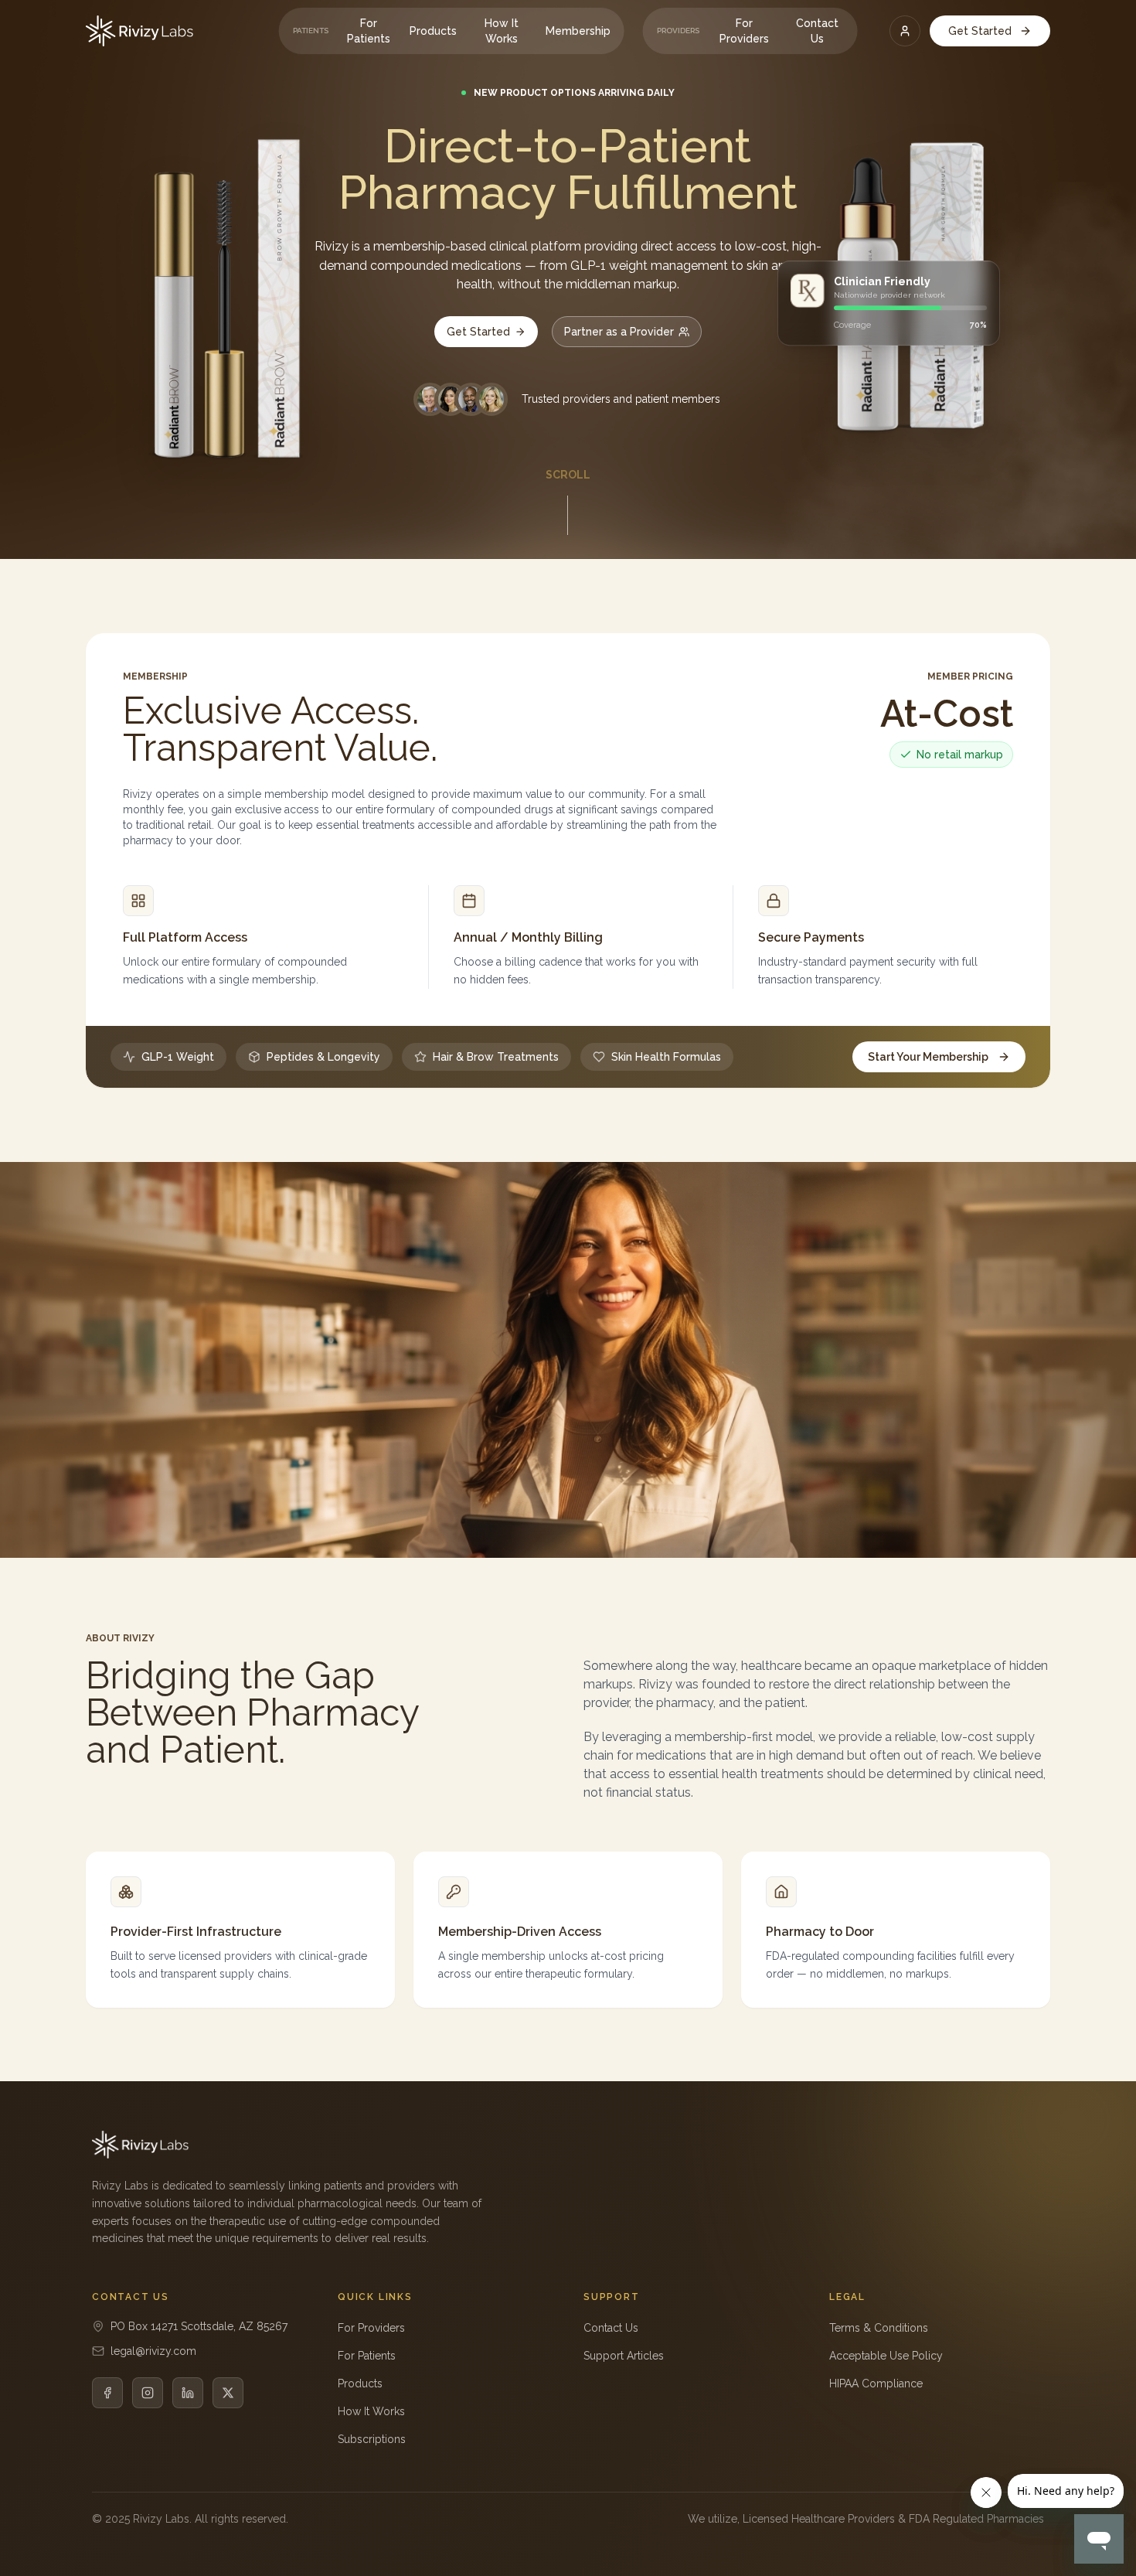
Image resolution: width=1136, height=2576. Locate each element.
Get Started (980, 31)
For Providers (744, 31)
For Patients (369, 31)
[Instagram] (148, 2393)
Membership (578, 31)
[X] (228, 2393)
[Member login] (905, 31)
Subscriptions (372, 2439)
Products (433, 31)
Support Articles (624, 2356)
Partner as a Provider (619, 332)
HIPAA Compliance (876, 2383)
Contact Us (817, 31)
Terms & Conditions (879, 2328)
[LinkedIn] (188, 2393)
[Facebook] (107, 2393)
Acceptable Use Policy (886, 2356)
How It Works (502, 31)
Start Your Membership (928, 1057)
